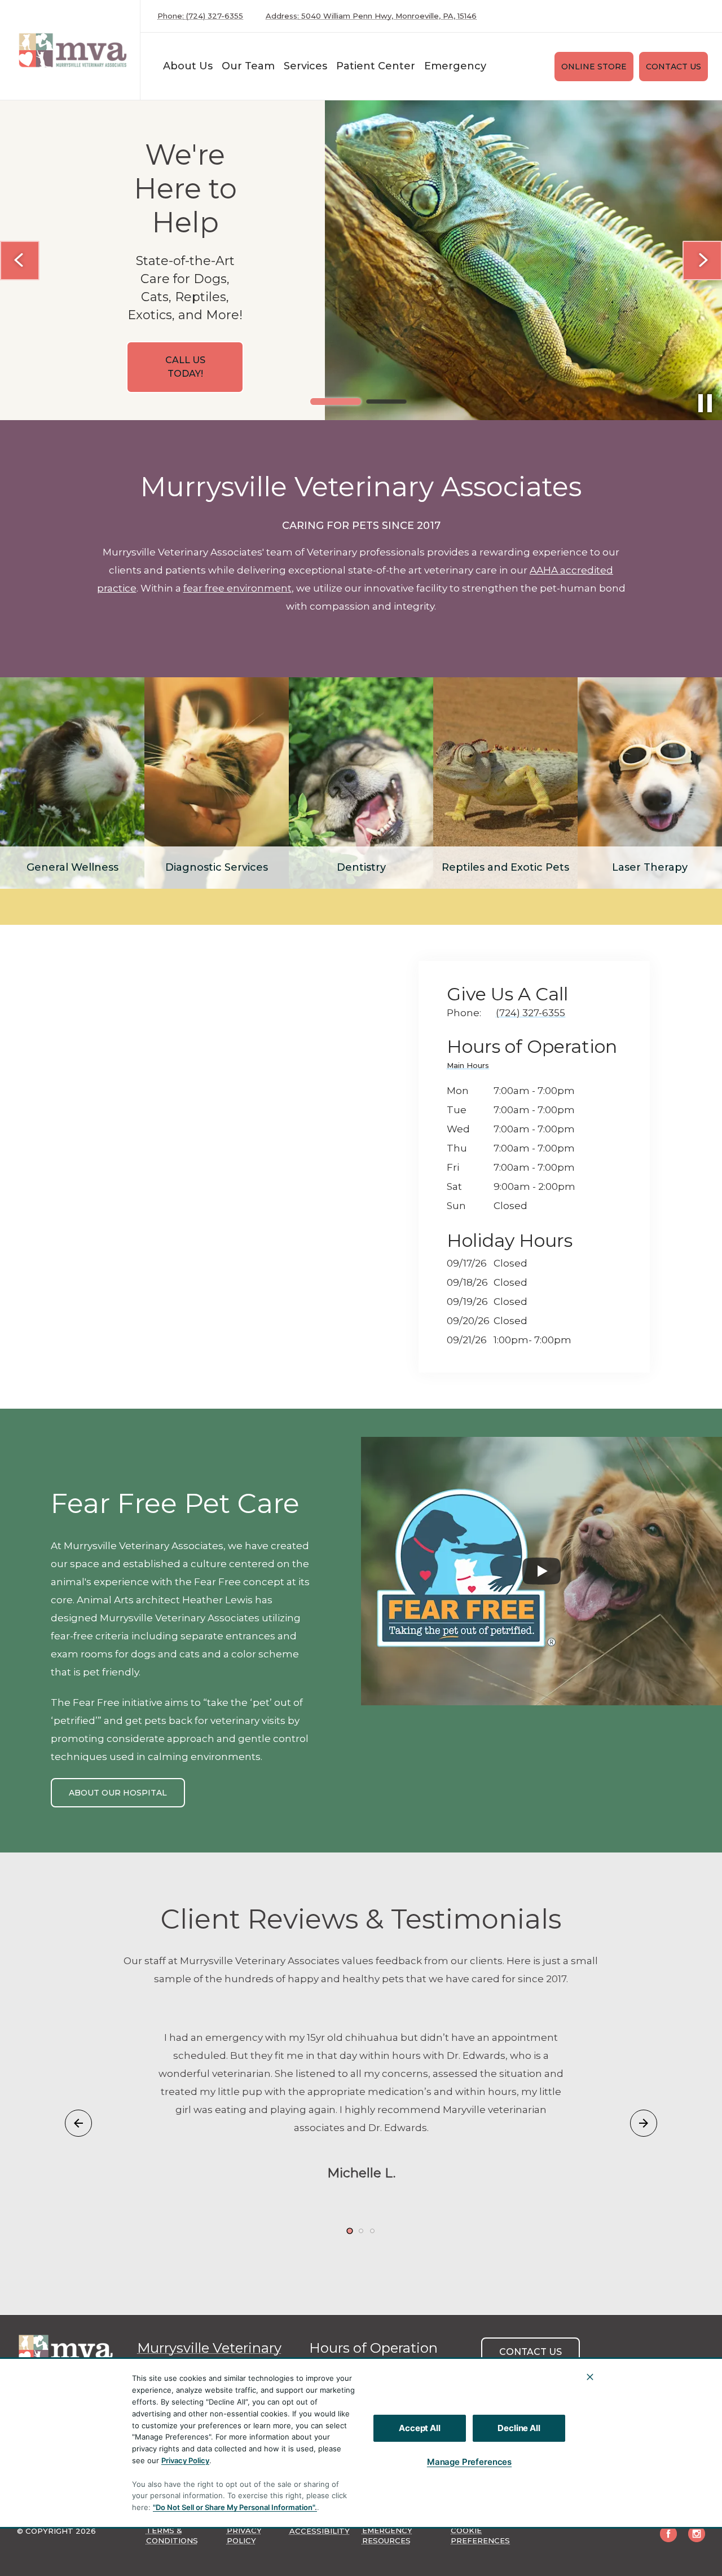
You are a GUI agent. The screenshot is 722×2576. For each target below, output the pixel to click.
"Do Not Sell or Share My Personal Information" (234, 2507)
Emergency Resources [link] (387, 2535)
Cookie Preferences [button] (480, 2535)
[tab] (471, 1067)
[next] (702, 261)
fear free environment (237, 588)
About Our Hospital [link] (118, 1793)
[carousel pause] (705, 403)
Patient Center (376, 66)
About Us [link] (188, 66)
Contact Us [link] (673, 67)
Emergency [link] (455, 66)
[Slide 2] (386, 402)
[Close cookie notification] (590, 2377)
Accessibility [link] (320, 2531)
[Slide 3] (372, 2231)
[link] (73, 50)
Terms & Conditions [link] (172, 2535)
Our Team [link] (248, 66)
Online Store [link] (594, 67)
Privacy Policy (185, 2460)
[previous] (20, 261)
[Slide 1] (336, 402)
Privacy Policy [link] (244, 2535)
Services (305, 66)
